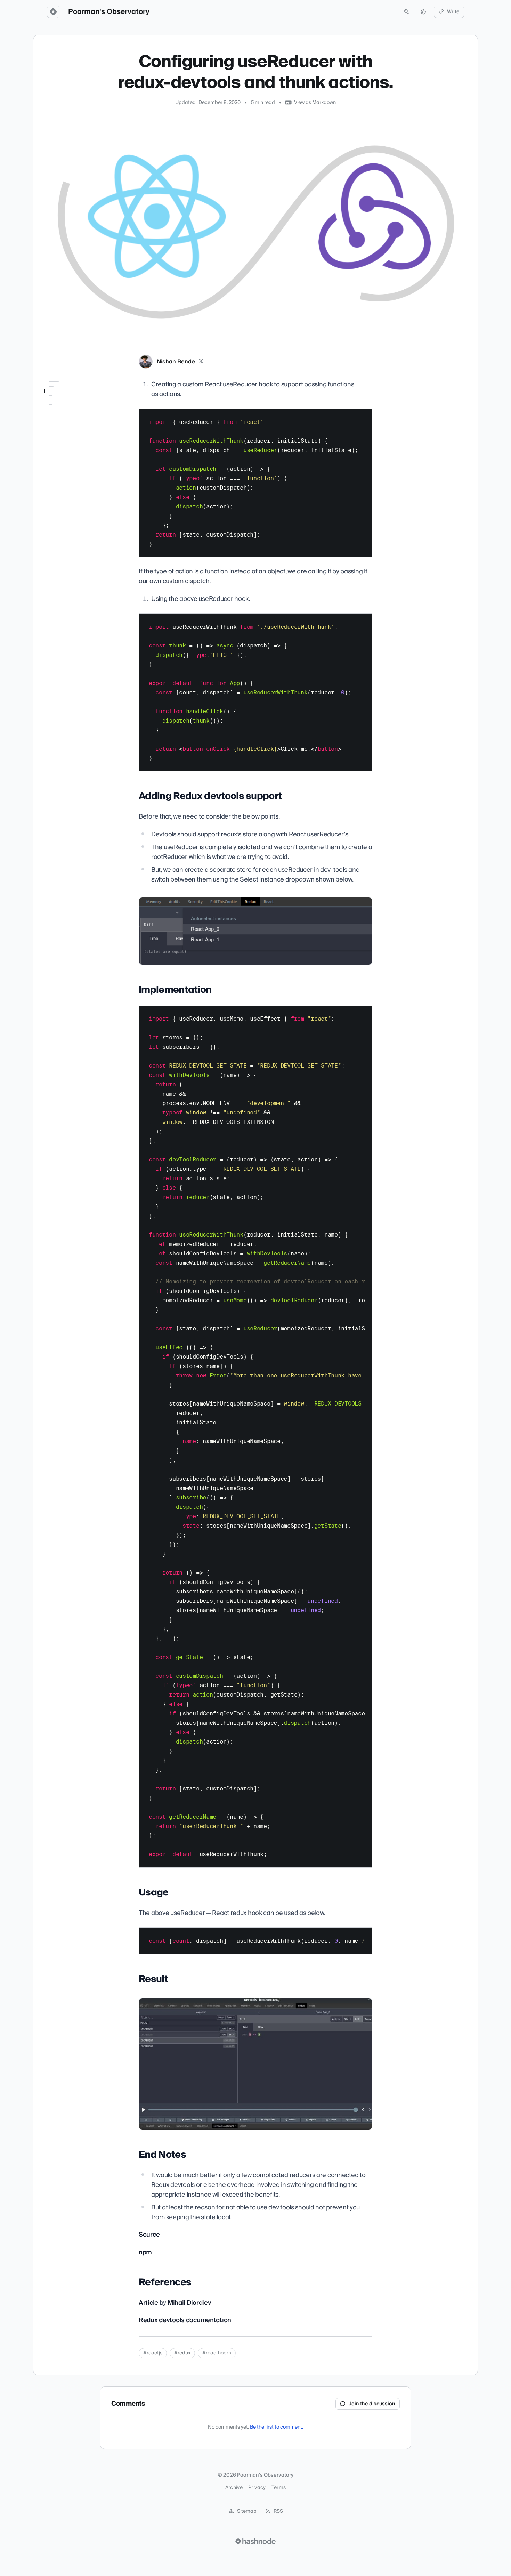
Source (149, 2235)
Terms (279, 2488)
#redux (182, 2353)
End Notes (56, 442)
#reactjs (153, 2353)
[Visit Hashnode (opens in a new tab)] (255, 2541)
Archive (234, 2488)
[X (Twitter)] (201, 362)
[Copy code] (364, 417)
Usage (52, 422)
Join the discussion (372, 2404)
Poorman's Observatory (109, 12)
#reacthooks (217, 2353)
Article (148, 2303)
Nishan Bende (176, 362)
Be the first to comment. (277, 2427)
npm (145, 2252)
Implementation (63, 412)
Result (51, 432)
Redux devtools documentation (185, 2320)
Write (453, 12)
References (57, 451)
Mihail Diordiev (189, 2303)
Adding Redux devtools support (70, 399)
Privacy (257, 2488)
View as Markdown (315, 103)
